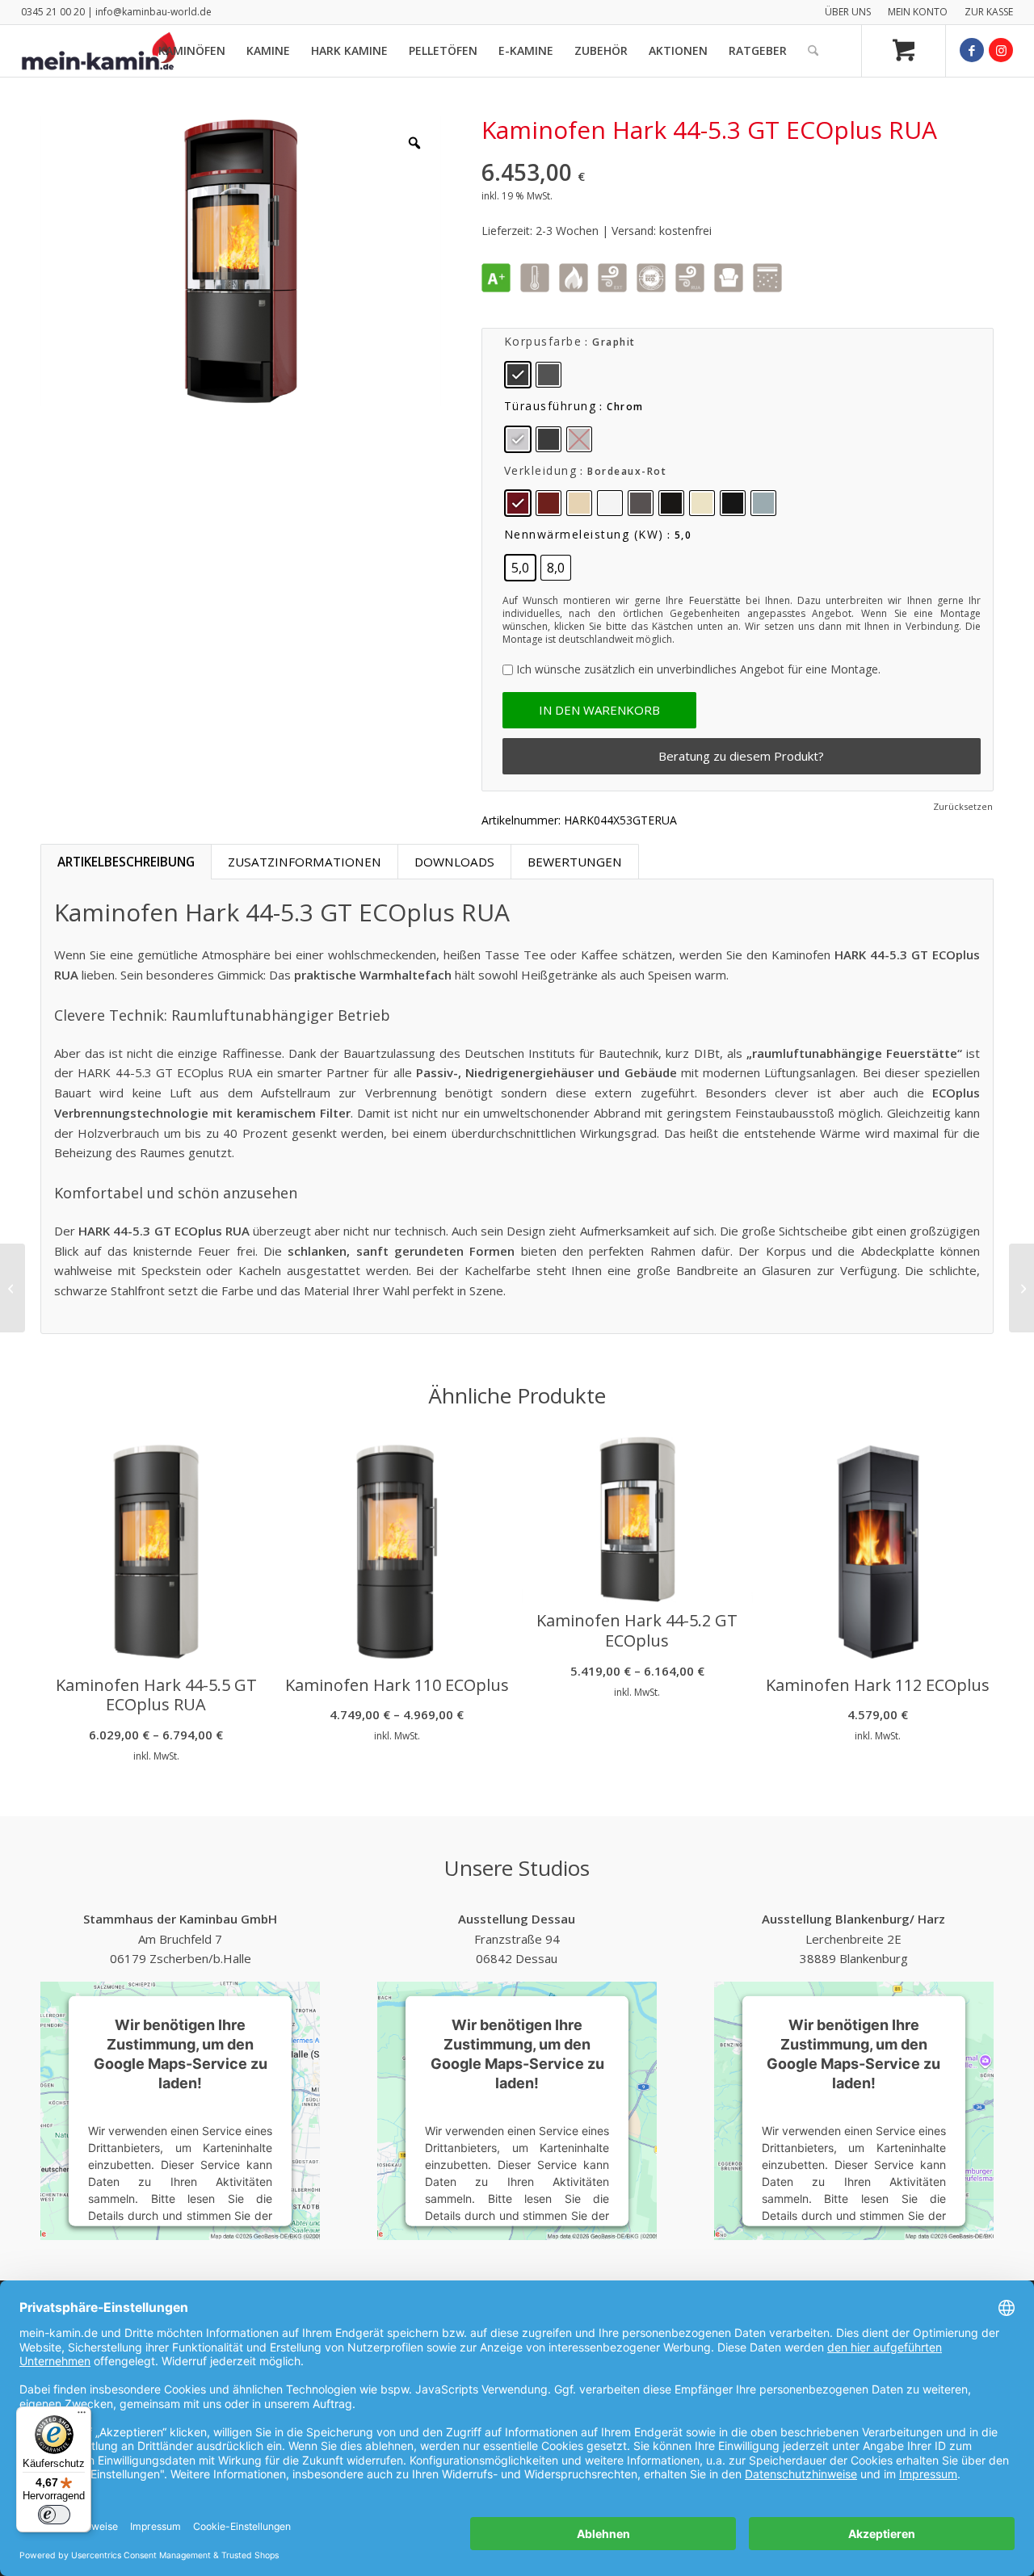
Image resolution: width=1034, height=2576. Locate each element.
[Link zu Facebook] (972, 50)
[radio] (518, 375)
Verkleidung (541, 470)
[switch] (54, 2515)
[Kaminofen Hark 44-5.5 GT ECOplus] (1021, 1288)
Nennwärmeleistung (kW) (584, 534)
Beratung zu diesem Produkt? (741, 756)
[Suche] (813, 51)
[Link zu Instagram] (1001, 50)
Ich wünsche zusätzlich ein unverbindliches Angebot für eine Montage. (698, 669)
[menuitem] (848, 12)
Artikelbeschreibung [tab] (126, 862)
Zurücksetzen (963, 806)
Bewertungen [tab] (575, 862)
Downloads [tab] (454, 862)
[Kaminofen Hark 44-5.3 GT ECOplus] (13, 1288)
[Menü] (82, 2416)
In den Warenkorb (599, 710)
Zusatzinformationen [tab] (305, 862)
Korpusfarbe (543, 341)
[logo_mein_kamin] (99, 51)
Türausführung (551, 406)
